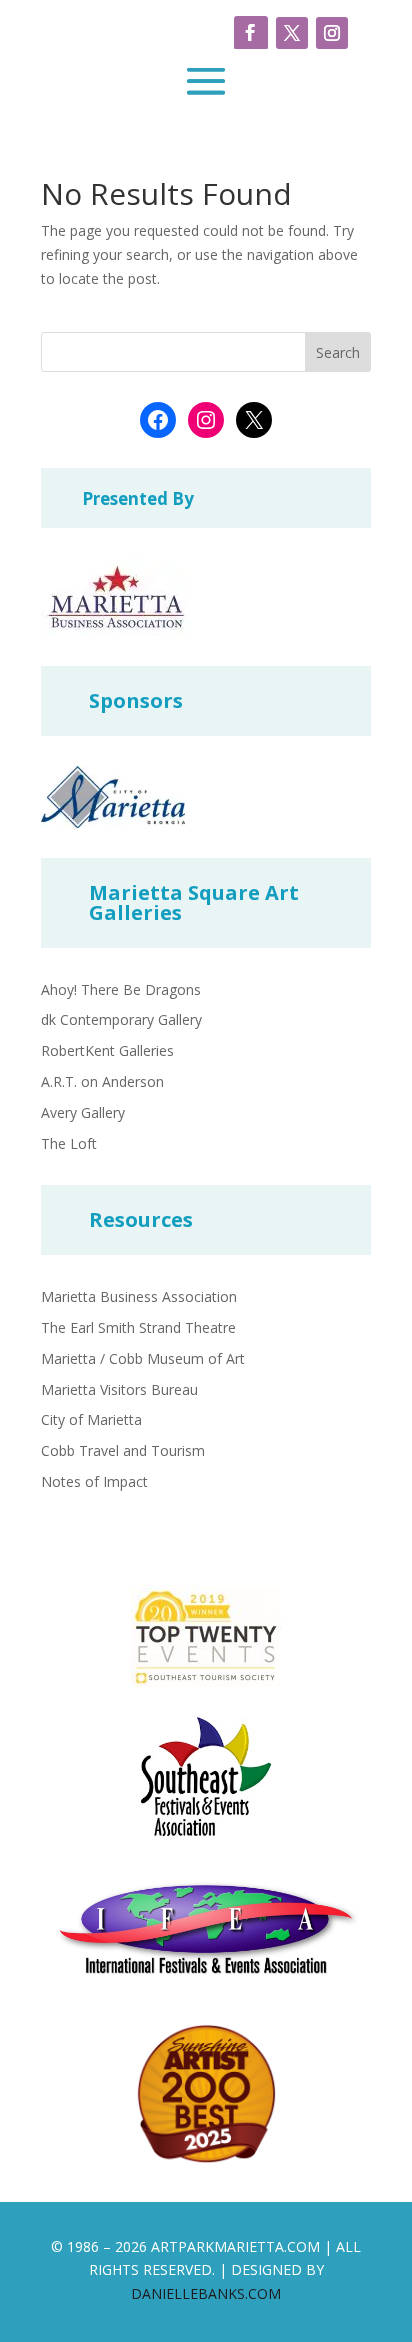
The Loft (69, 1143)
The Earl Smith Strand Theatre (138, 1327)
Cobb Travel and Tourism (123, 1450)
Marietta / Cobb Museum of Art (143, 1358)
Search (338, 352)
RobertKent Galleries (107, 1050)
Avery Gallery (83, 1112)
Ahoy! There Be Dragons (121, 989)
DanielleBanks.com (206, 2293)
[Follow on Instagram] (332, 33)
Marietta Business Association (139, 1296)
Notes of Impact (94, 1481)
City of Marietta (91, 1419)
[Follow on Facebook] (251, 33)
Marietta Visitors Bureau (119, 1389)
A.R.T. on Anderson (102, 1081)
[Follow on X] (292, 33)
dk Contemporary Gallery (121, 1019)
